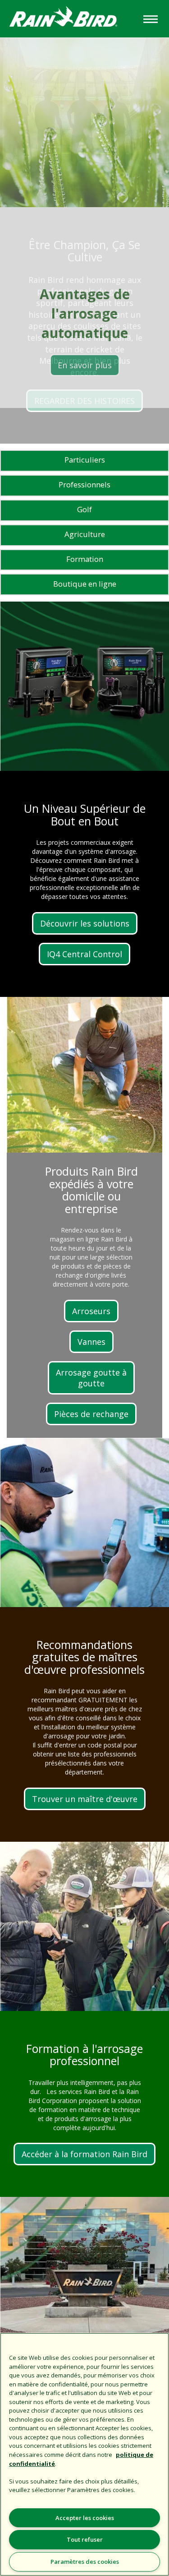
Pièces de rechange (91, 1414)
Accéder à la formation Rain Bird (84, 2154)
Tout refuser (85, 2539)
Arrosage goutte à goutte (91, 1378)
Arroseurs (91, 1311)
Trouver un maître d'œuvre (85, 1799)
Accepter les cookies (85, 2518)
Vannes (91, 1342)
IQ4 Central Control (84, 954)
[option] (84, 223)
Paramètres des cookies (85, 2562)
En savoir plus (85, 365)
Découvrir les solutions (85, 923)
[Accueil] (71, 18)
